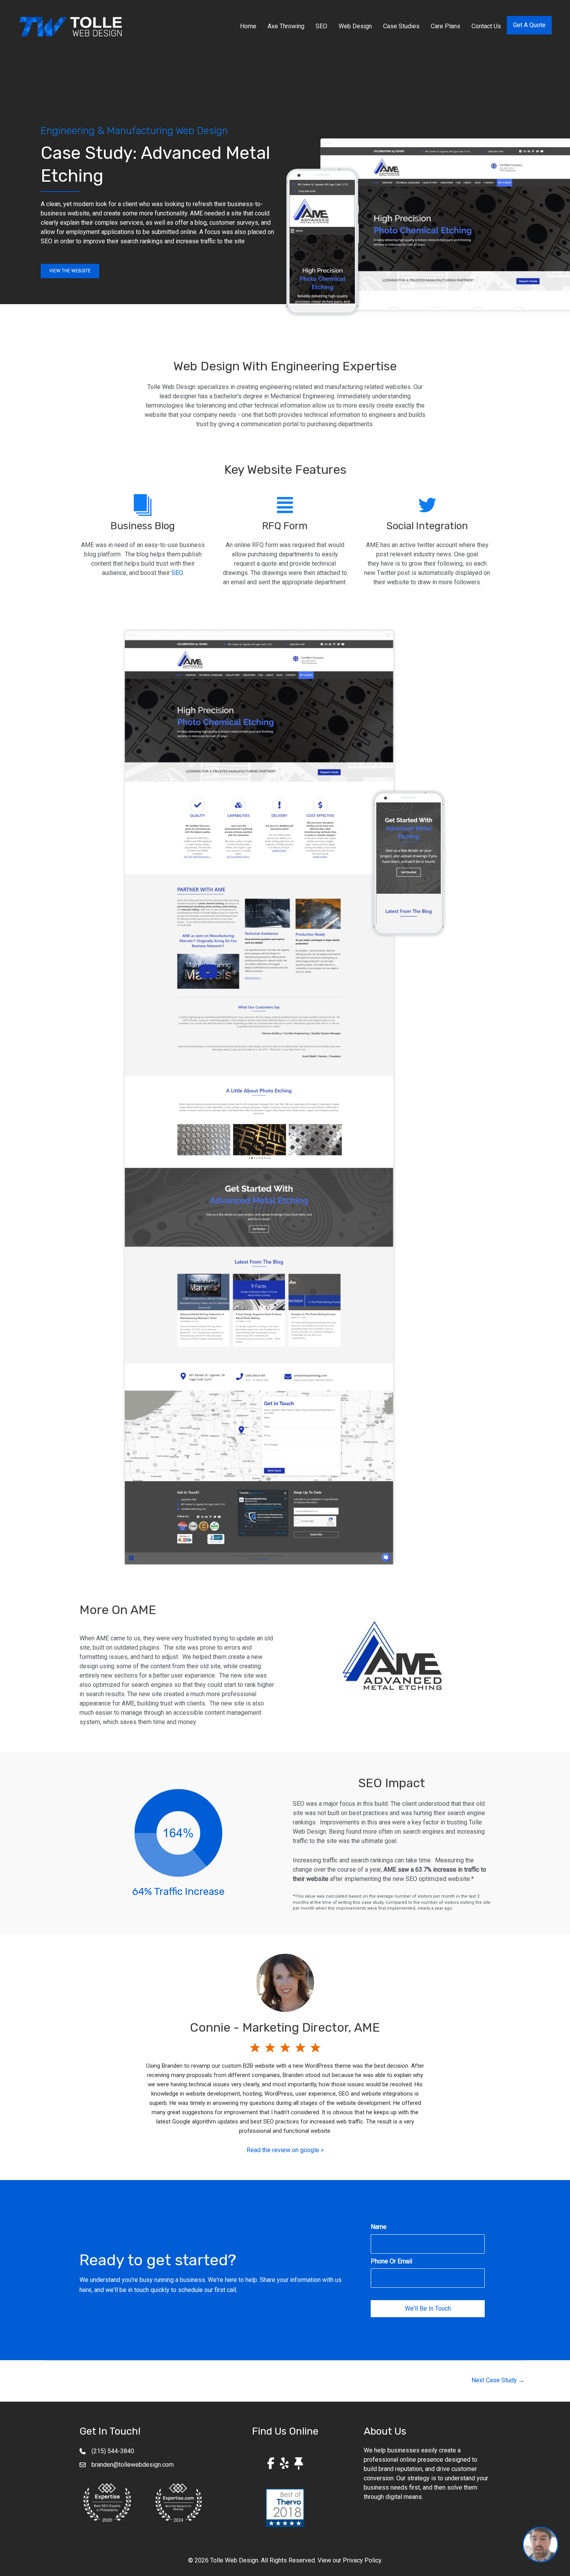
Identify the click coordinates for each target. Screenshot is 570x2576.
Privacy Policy (362, 2560)
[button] (70, 271)
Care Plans (446, 26)
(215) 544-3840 (113, 2451)
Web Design (355, 26)
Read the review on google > (285, 2150)
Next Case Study (498, 2380)
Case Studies (401, 26)
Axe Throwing (286, 26)
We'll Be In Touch (428, 2308)
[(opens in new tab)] (107, 2502)
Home (248, 26)
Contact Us (486, 26)
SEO (321, 26)
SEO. (178, 573)
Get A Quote (529, 25)
